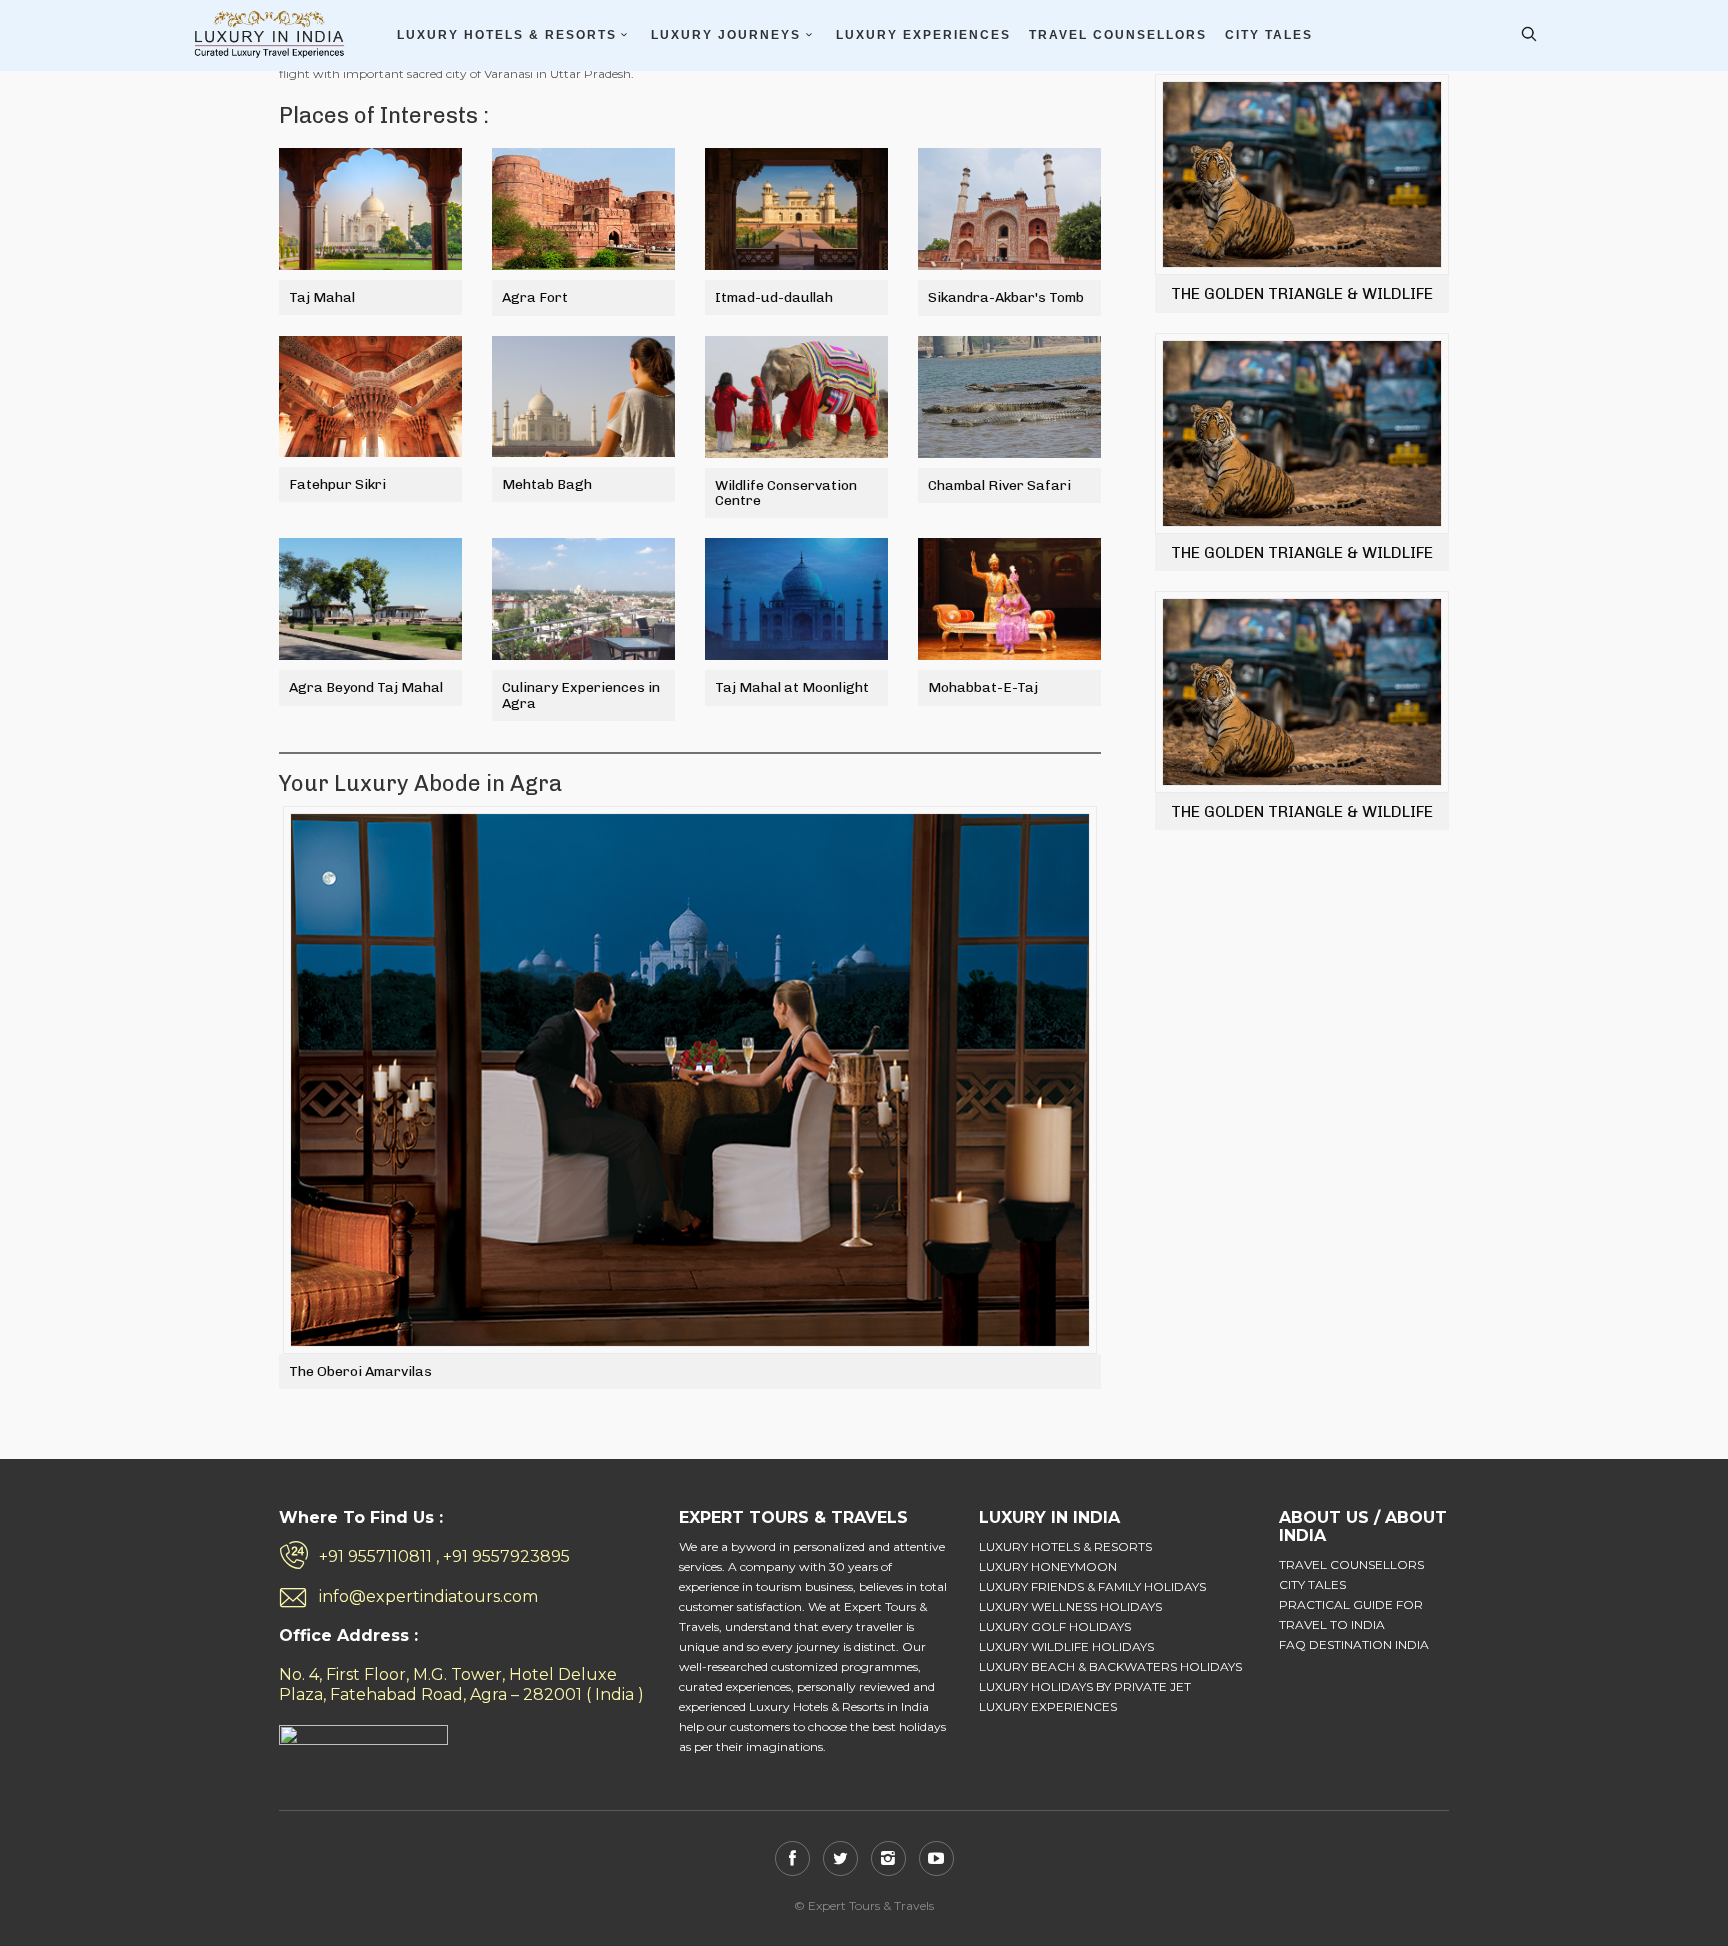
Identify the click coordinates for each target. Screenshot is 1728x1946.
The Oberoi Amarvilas (360, 1371)
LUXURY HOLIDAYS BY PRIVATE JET (1085, 1686)
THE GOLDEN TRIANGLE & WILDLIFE (1302, 293)
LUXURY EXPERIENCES (923, 35)
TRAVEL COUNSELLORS (1118, 35)
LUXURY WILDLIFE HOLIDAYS (1066, 1646)
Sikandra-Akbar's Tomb (1006, 297)
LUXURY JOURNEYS (726, 35)
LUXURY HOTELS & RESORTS (507, 35)
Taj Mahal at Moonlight (792, 687)
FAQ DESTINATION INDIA (1354, 1644)
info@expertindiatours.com (428, 1596)
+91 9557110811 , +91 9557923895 (444, 1556)
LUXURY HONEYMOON (1048, 1566)
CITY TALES (1269, 35)
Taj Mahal (322, 297)
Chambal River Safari (999, 485)
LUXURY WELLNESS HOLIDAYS (1070, 1606)
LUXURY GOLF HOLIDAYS (1055, 1626)
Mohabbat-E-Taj (983, 687)
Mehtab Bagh (547, 484)
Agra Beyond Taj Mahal (366, 687)
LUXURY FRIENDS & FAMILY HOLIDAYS (1092, 1586)
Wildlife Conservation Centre (786, 493)
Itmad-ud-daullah (774, 297)
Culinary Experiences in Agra (581, 695)
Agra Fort (535, 297)
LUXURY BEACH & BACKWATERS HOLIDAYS (1110, 1666)
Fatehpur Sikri (337, 484)
